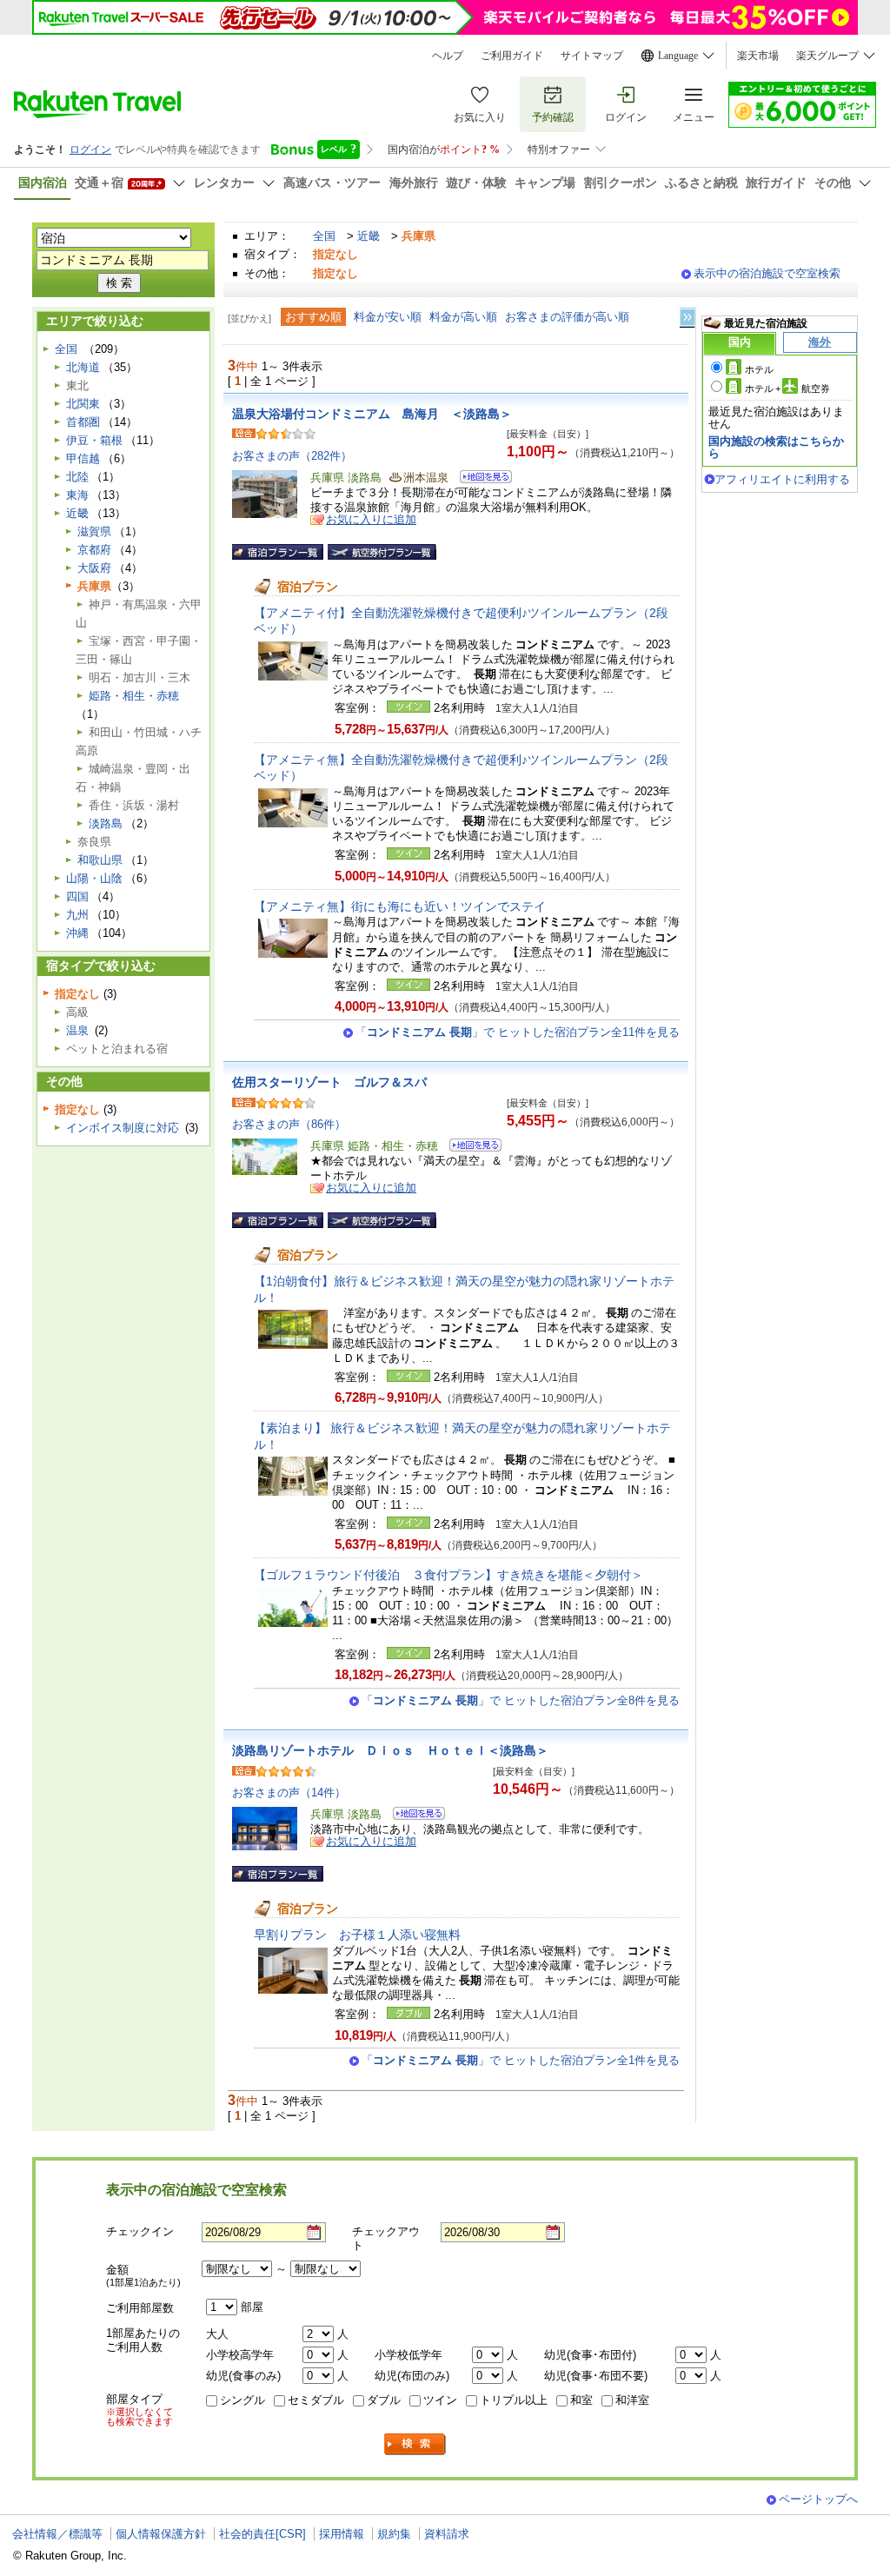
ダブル (384, 2400)
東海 (77, 495)
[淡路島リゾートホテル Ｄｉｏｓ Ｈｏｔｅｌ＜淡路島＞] (413, 1816)
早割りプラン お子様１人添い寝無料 (357, 1935)
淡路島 (106, 823)
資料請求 (447, 2534)
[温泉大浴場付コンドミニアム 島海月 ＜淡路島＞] (480, 479)
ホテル (759, 369)
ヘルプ (448, 56)
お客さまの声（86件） (289, 1124)
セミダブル (316, 2400)
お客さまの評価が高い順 (567, 317)
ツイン (440, 2400)
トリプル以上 (514, 2400)
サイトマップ (592, 56)
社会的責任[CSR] (262, 2534)
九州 (77, 915)
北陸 (77, 477)
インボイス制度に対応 (123, 1128)
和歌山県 (100, 860)
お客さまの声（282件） (292, 456)
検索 (415, 2444)
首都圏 (83, 422)
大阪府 (94, 568)
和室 (581, 2400)
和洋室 (632, 2400)
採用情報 (342, 2534)
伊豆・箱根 (94, 440)
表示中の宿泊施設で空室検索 (767, 273)
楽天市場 (758, 56)
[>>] (688, 318)
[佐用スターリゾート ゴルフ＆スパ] (470, 1148)
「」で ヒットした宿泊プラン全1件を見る (521, 2060)
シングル (242, 2400)
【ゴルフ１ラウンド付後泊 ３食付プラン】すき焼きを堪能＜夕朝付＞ (448, 1575)
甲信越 (83, 458)
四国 (77, 896)
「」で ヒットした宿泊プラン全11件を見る (518, 1032)
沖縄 (77, 933)
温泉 (77, 1030)
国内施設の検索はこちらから (776, 447)
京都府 (94, 550)
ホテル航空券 (787, 388)
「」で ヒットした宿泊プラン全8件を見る (521, 1700)
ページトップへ (818, 2499)
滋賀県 (94, 531)
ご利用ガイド (512, 56)
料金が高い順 (463, 317)
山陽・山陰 (94, 878)
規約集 (394, 2534)
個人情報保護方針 (161, 2534)
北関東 (83, 404)
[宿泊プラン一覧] (278, 552)
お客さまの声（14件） (289, 1793)
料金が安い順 (388, 317)
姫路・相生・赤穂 (134, 696)
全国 (324, 236)
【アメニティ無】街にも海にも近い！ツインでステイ (400, 906)
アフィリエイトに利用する (782, 479)
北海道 (83, 367)
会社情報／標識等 (57, 2534)
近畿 (369, 236)
